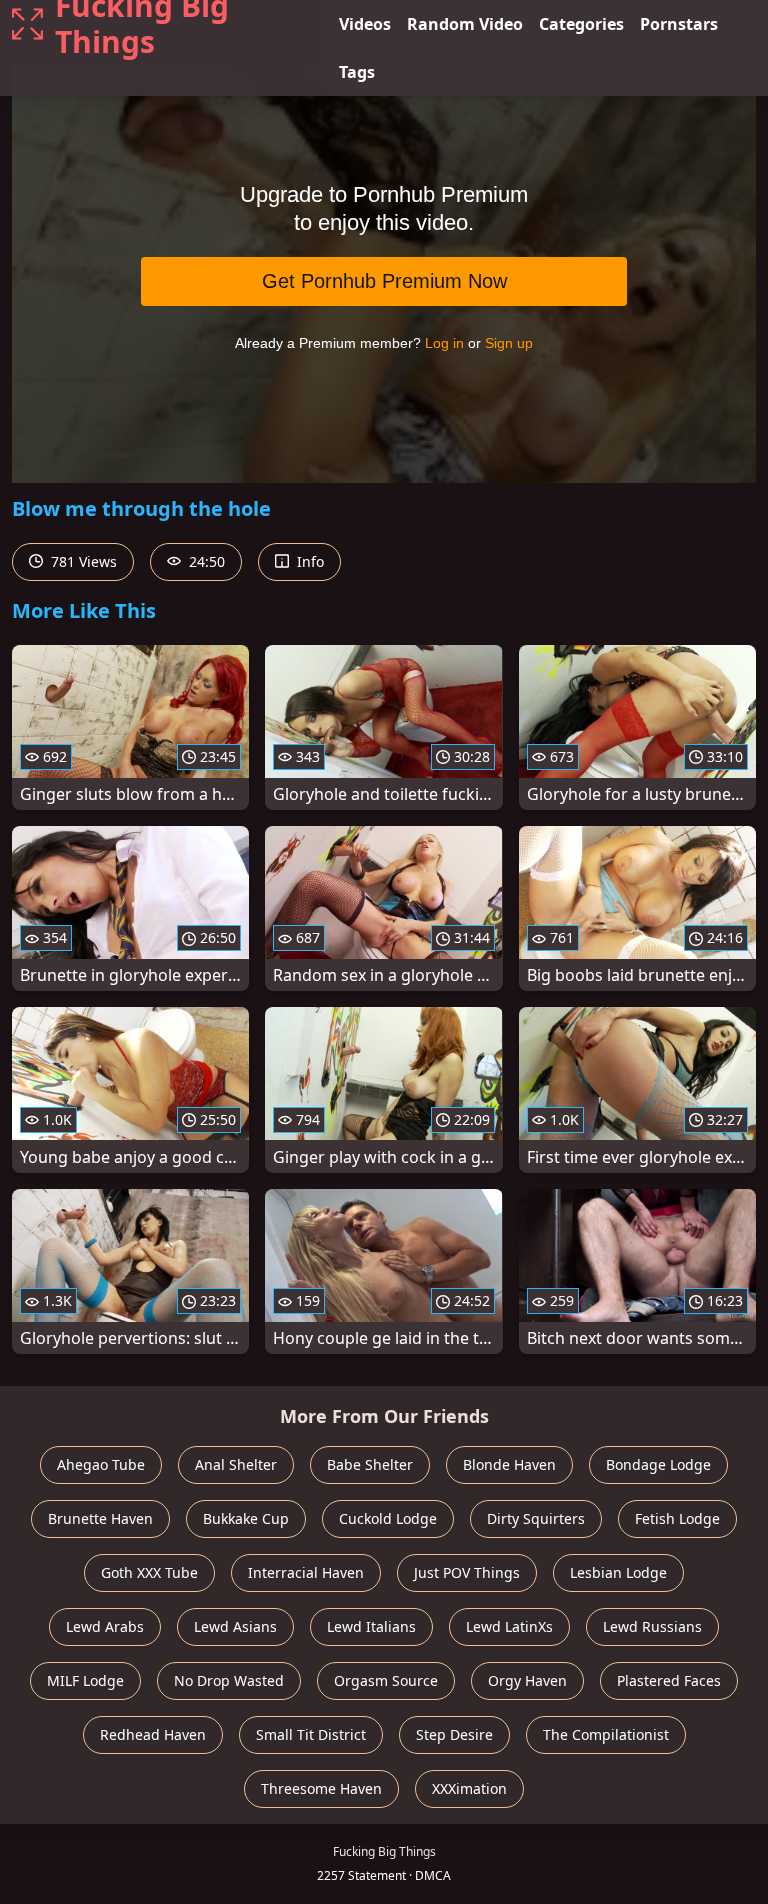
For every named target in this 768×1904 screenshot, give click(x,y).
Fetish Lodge (677, 1518)
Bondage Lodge (658, 1464)
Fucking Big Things (142, 24)
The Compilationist (606, 1734)
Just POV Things (467, 1572)
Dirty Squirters (536, 1518)
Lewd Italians (371, 1626)
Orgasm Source (386, 1680)
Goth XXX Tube (149, 1572)
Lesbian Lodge (618, 1572)
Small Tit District (311, 1734)
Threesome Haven (321, 1788)
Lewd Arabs (105, 1626)
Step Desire (454, 1734)
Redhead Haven (153, 1734)
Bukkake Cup (246, 1518)
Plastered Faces (669, 1680)
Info (308, 561)
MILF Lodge (85, 1680)
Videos (365, 24)
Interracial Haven (306, 1572)
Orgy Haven (527, 1680)
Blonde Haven (509, 1464)
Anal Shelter (236, 1464)
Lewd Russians (652, 1626)
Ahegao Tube (101, 1464)
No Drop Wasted (229, 1680)
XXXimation (469, 1788)
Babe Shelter (370, 1464)
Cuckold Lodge (388, 1518)
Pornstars (679, 24)
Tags (357, 72)
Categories (581, 24)
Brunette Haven (100, 1518)
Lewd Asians (235, 1626)
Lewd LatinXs (509, 1626)
